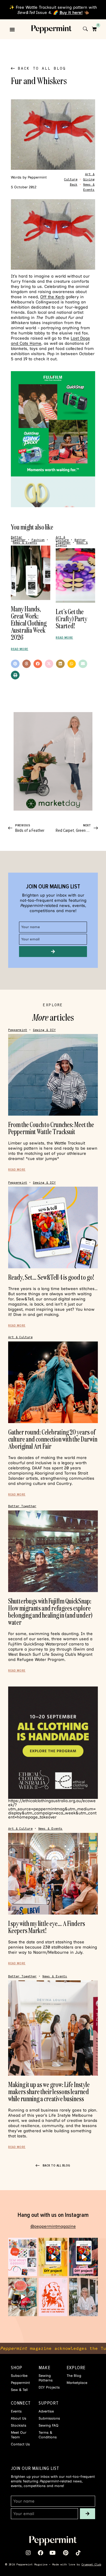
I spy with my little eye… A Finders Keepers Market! (47, 1927)
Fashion (38, 540)
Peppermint (18, 1030)
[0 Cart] (94, 29)
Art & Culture (62, 539)
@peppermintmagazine (53, 2226)
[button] (12, 29)
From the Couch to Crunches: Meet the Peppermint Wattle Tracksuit (51, 1128)
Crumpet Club (91, 2564)
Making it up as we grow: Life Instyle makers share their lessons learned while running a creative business (49, 2092)
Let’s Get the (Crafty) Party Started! (71, 619)
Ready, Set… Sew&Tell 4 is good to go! (51, 1277)
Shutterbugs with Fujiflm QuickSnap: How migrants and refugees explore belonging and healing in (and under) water (50, 1612)
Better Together (18, 539)
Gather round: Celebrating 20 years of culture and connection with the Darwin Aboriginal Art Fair (53, 1439)
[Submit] (53, 952)
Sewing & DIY (44, 1030)
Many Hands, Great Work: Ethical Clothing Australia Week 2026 (29, 623)
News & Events (25, 543)
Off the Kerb (52, 297)
